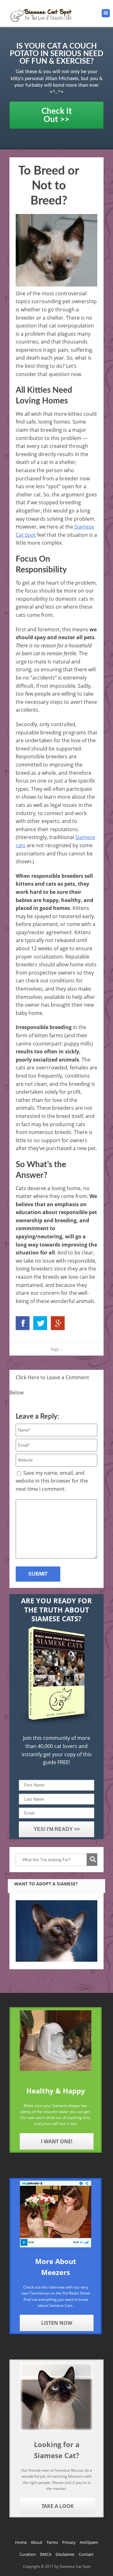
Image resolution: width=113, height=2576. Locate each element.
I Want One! (57, 2141)
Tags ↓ (56, 1349)
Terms (52, 2542)
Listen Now (57, 2323)
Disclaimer (65, 2554)
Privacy (69, 2542)
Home (21, 2542)
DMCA (46, 2554)
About (37, 2542)
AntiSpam (89, 2542)
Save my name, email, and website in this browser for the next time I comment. (52, 1481)
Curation (28, 2554)
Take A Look (58, 2506)
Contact (86, 2554)
